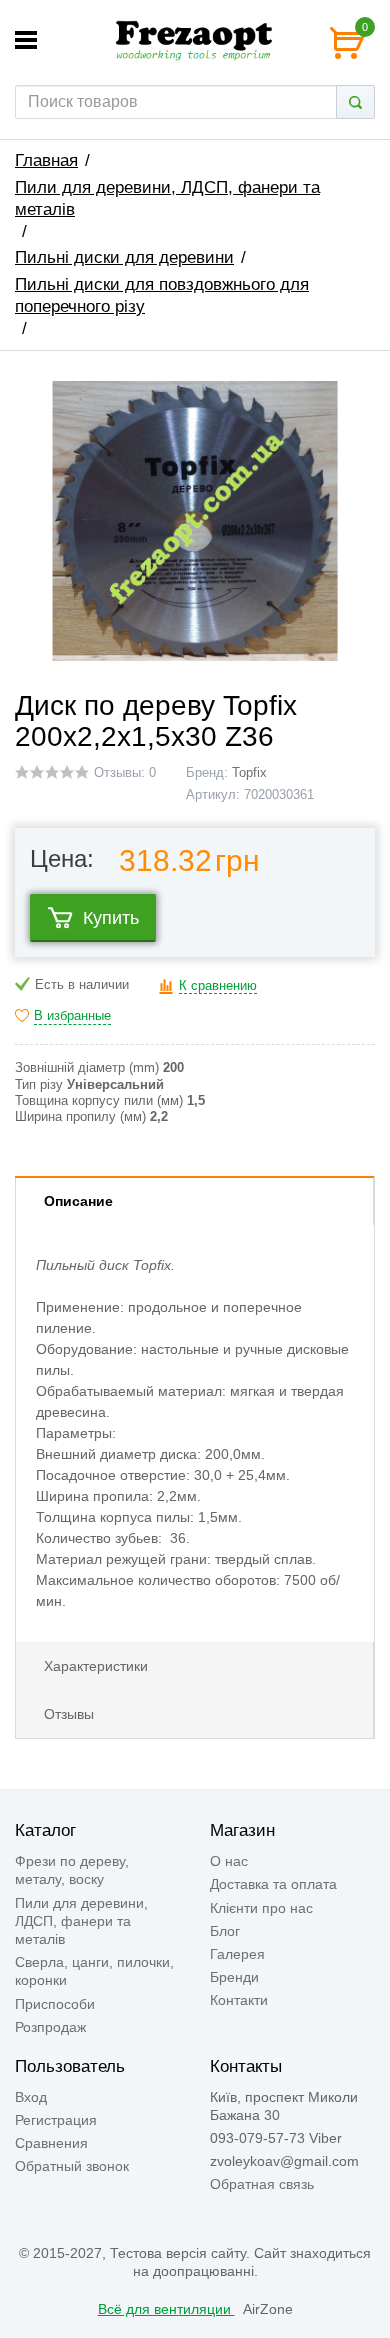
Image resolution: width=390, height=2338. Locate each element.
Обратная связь (262, 2184)
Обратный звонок (72, 2166)
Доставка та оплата (273, 1884)
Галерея (237, 1954)
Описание (78, 1201)
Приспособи (55, 2004)
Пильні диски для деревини (124, 257)
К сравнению (218, 986)
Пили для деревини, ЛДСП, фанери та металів (167, 198)
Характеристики (96, 1666)
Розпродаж (50, 2027)
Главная (46, 160)
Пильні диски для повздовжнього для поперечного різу (162, 295)
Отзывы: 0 (125, 773)
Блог (225, 1931)
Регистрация (56, 2120)
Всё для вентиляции (166, 2309)
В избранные (72, 1016)
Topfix (249, 773)
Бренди (234, 1977)
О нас (229, 1861)
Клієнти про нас (261, 1908)
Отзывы (69, 1714)
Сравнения (51, 2143)
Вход (31, 2097)
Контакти (239, 2000)
